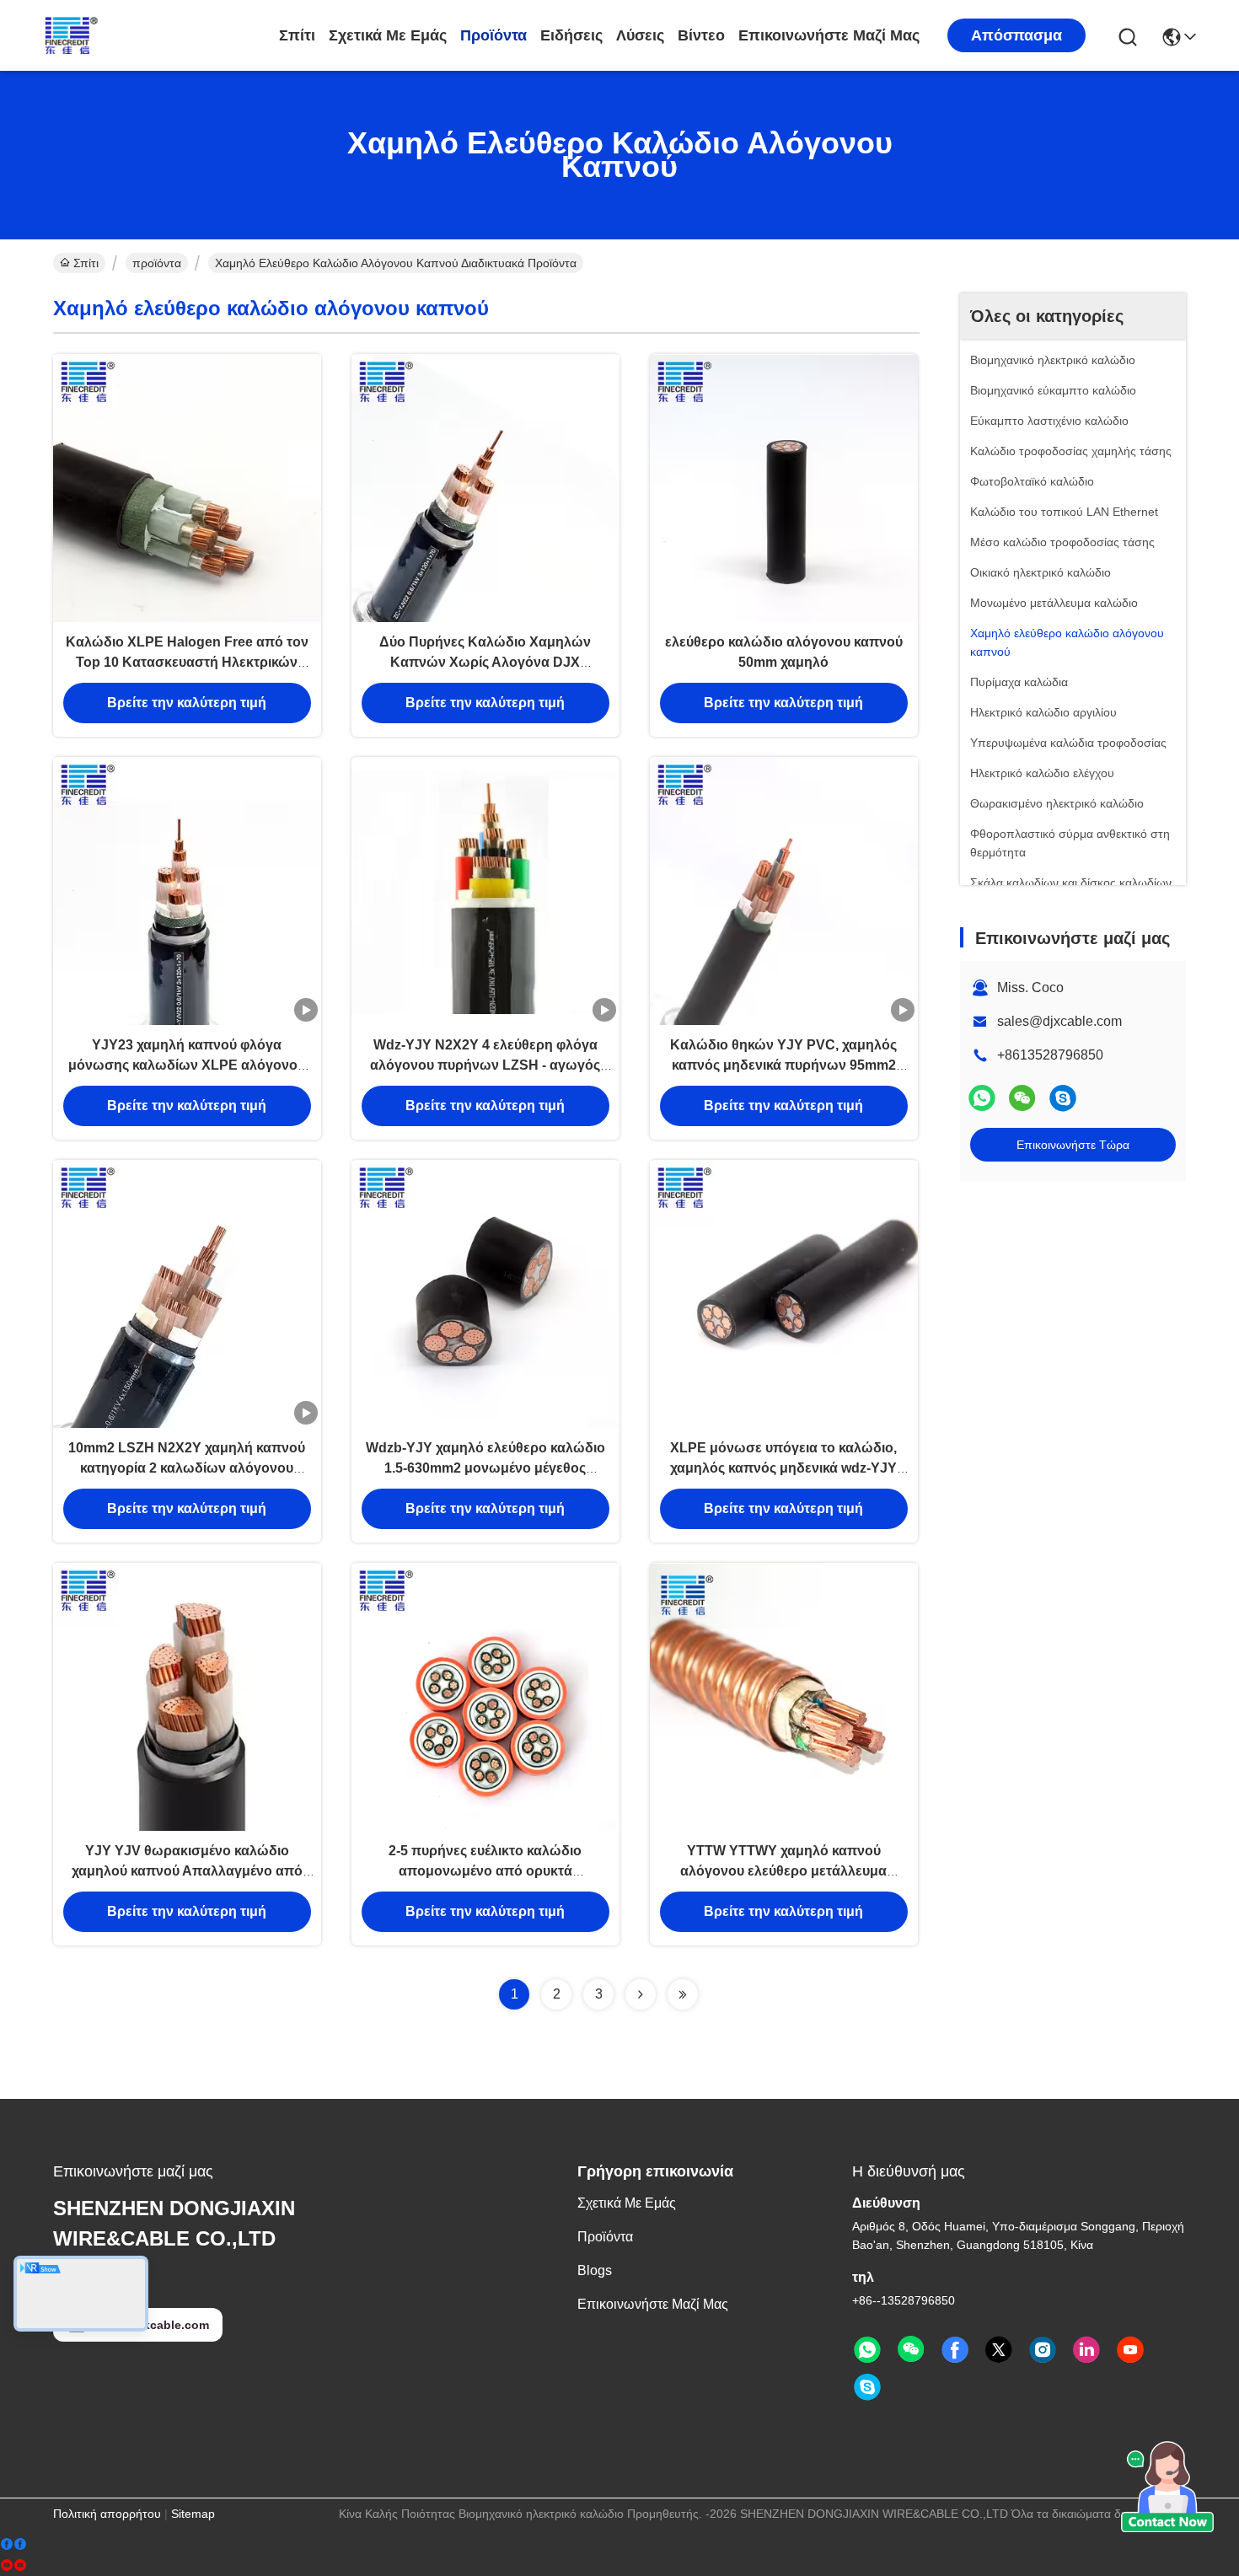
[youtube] (13, 2565)
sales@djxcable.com (1059, 1021)
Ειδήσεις (571, 35)
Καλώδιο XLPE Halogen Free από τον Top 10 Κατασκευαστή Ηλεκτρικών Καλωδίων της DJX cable (187, 662)
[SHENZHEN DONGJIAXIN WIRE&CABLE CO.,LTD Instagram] (1043, 2350)
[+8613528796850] (1063, 1098)
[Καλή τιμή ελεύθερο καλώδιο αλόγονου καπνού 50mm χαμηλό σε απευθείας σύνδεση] (784, 488)
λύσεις (640, 35)
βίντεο (701, 35)
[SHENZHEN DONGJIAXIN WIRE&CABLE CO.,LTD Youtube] (1130, 2350)
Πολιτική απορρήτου (107, 2514)
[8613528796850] (867, 2350)
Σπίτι (297, 35)
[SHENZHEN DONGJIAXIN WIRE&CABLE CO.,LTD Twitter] (999, 2350)
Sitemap (193, 2514)
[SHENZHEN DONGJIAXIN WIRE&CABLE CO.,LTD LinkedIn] (1086, 2350)
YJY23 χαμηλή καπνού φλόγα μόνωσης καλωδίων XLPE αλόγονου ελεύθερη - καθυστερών (187, 1065)
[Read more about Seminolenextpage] (641, 1994)
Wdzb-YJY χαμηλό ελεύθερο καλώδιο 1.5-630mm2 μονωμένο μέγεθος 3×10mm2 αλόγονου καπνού (485, 1468)
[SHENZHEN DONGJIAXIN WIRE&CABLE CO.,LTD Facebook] (955, 2350)
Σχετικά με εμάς (388, 35)
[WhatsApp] (982, 1098)
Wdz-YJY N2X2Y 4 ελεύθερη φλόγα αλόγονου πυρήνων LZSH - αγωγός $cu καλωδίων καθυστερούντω (485, 1065)
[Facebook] (13, 2544)
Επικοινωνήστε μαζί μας (829, 35)
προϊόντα (493, 35)
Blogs (595, 2270)
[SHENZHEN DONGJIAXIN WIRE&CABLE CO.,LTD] (133, 36)
